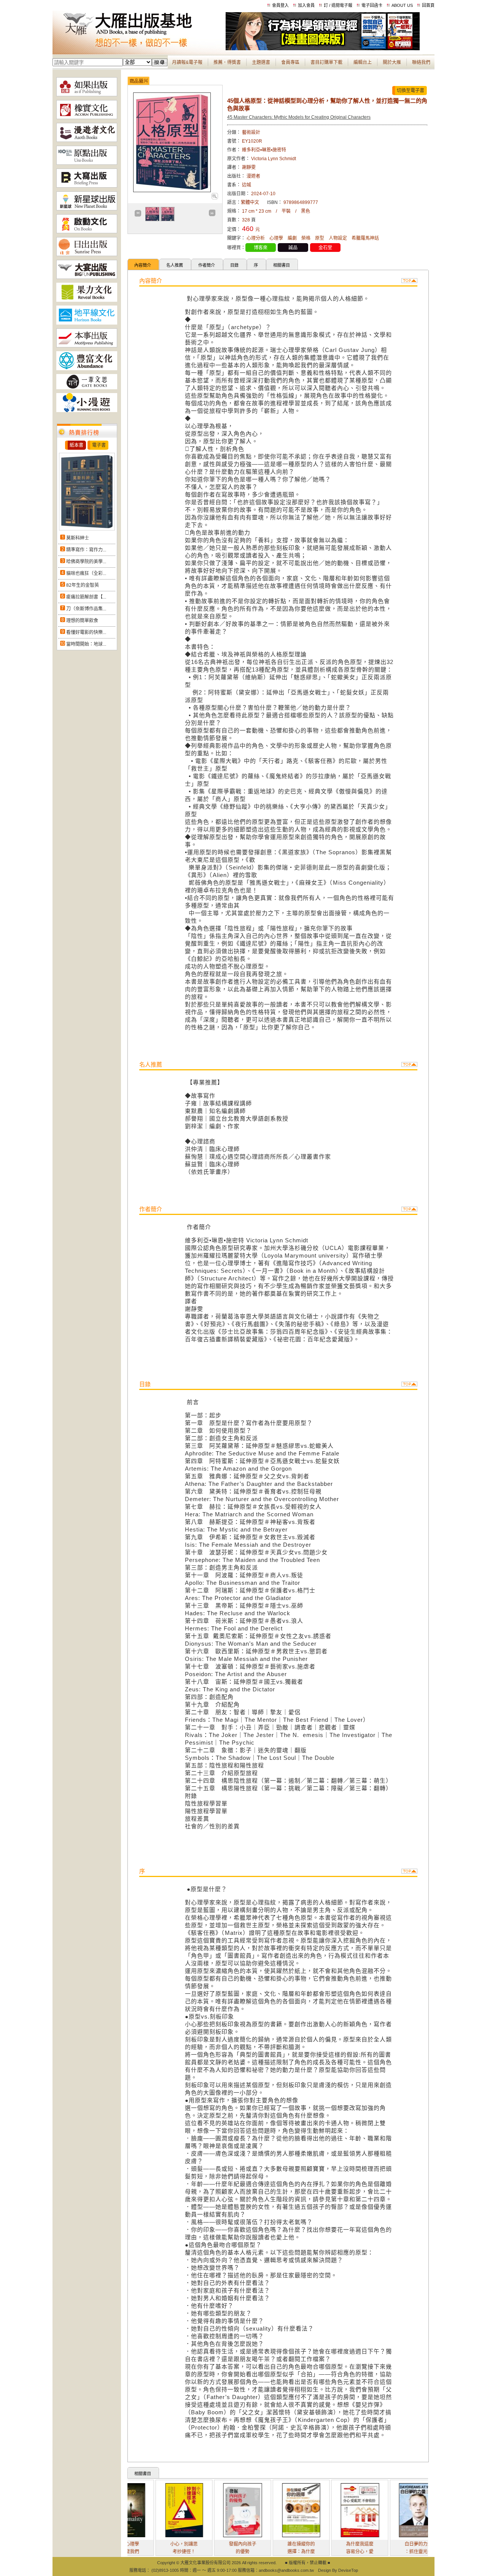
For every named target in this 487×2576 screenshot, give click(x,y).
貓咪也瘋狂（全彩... (86, 573)
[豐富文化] (87, 369)
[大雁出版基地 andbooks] (139, 49)
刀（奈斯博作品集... (86, 609)
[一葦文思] (87, 388)
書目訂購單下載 (326, 62)
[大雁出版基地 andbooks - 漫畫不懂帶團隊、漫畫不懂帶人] (323, 49)
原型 (320, 238)
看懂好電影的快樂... (86, 632)
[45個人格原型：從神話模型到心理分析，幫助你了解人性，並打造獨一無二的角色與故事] (214, 198)
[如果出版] (87, 95)
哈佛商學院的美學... (86, 562)
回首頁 (428, 5)
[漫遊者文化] (87, 140)
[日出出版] (87, 255)
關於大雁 (392, 62)
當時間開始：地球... (86, 644)
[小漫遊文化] (87, 411)
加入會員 (306, 5)
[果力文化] (87, 300)
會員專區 (290, 62)
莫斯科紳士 (78, 538)
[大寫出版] (87, 186)
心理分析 (256, 238)
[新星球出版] (87, 209)
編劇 (292, 238)
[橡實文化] (87, 118)
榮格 (306, 238)
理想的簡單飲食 (82, 621)
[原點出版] (87, 163)
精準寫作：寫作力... (86, 550)
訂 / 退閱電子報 (338, 5)
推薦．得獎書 (227, 62)
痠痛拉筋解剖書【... (86, 597)
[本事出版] (87, 346)
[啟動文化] (87, 232)
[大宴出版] (87, 277)
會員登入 (280, 5)
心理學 (276, 238)
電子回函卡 (372, 5)
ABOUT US (402, 5)
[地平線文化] (87, 323)
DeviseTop (348, 2570)
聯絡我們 (421, 62)
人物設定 (338, 238)
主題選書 (261, 62)
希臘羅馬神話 (365, 238)
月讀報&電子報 (187, 62)
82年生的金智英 (83, 585)
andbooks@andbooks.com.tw (286, 2570)
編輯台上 (363, 62)
